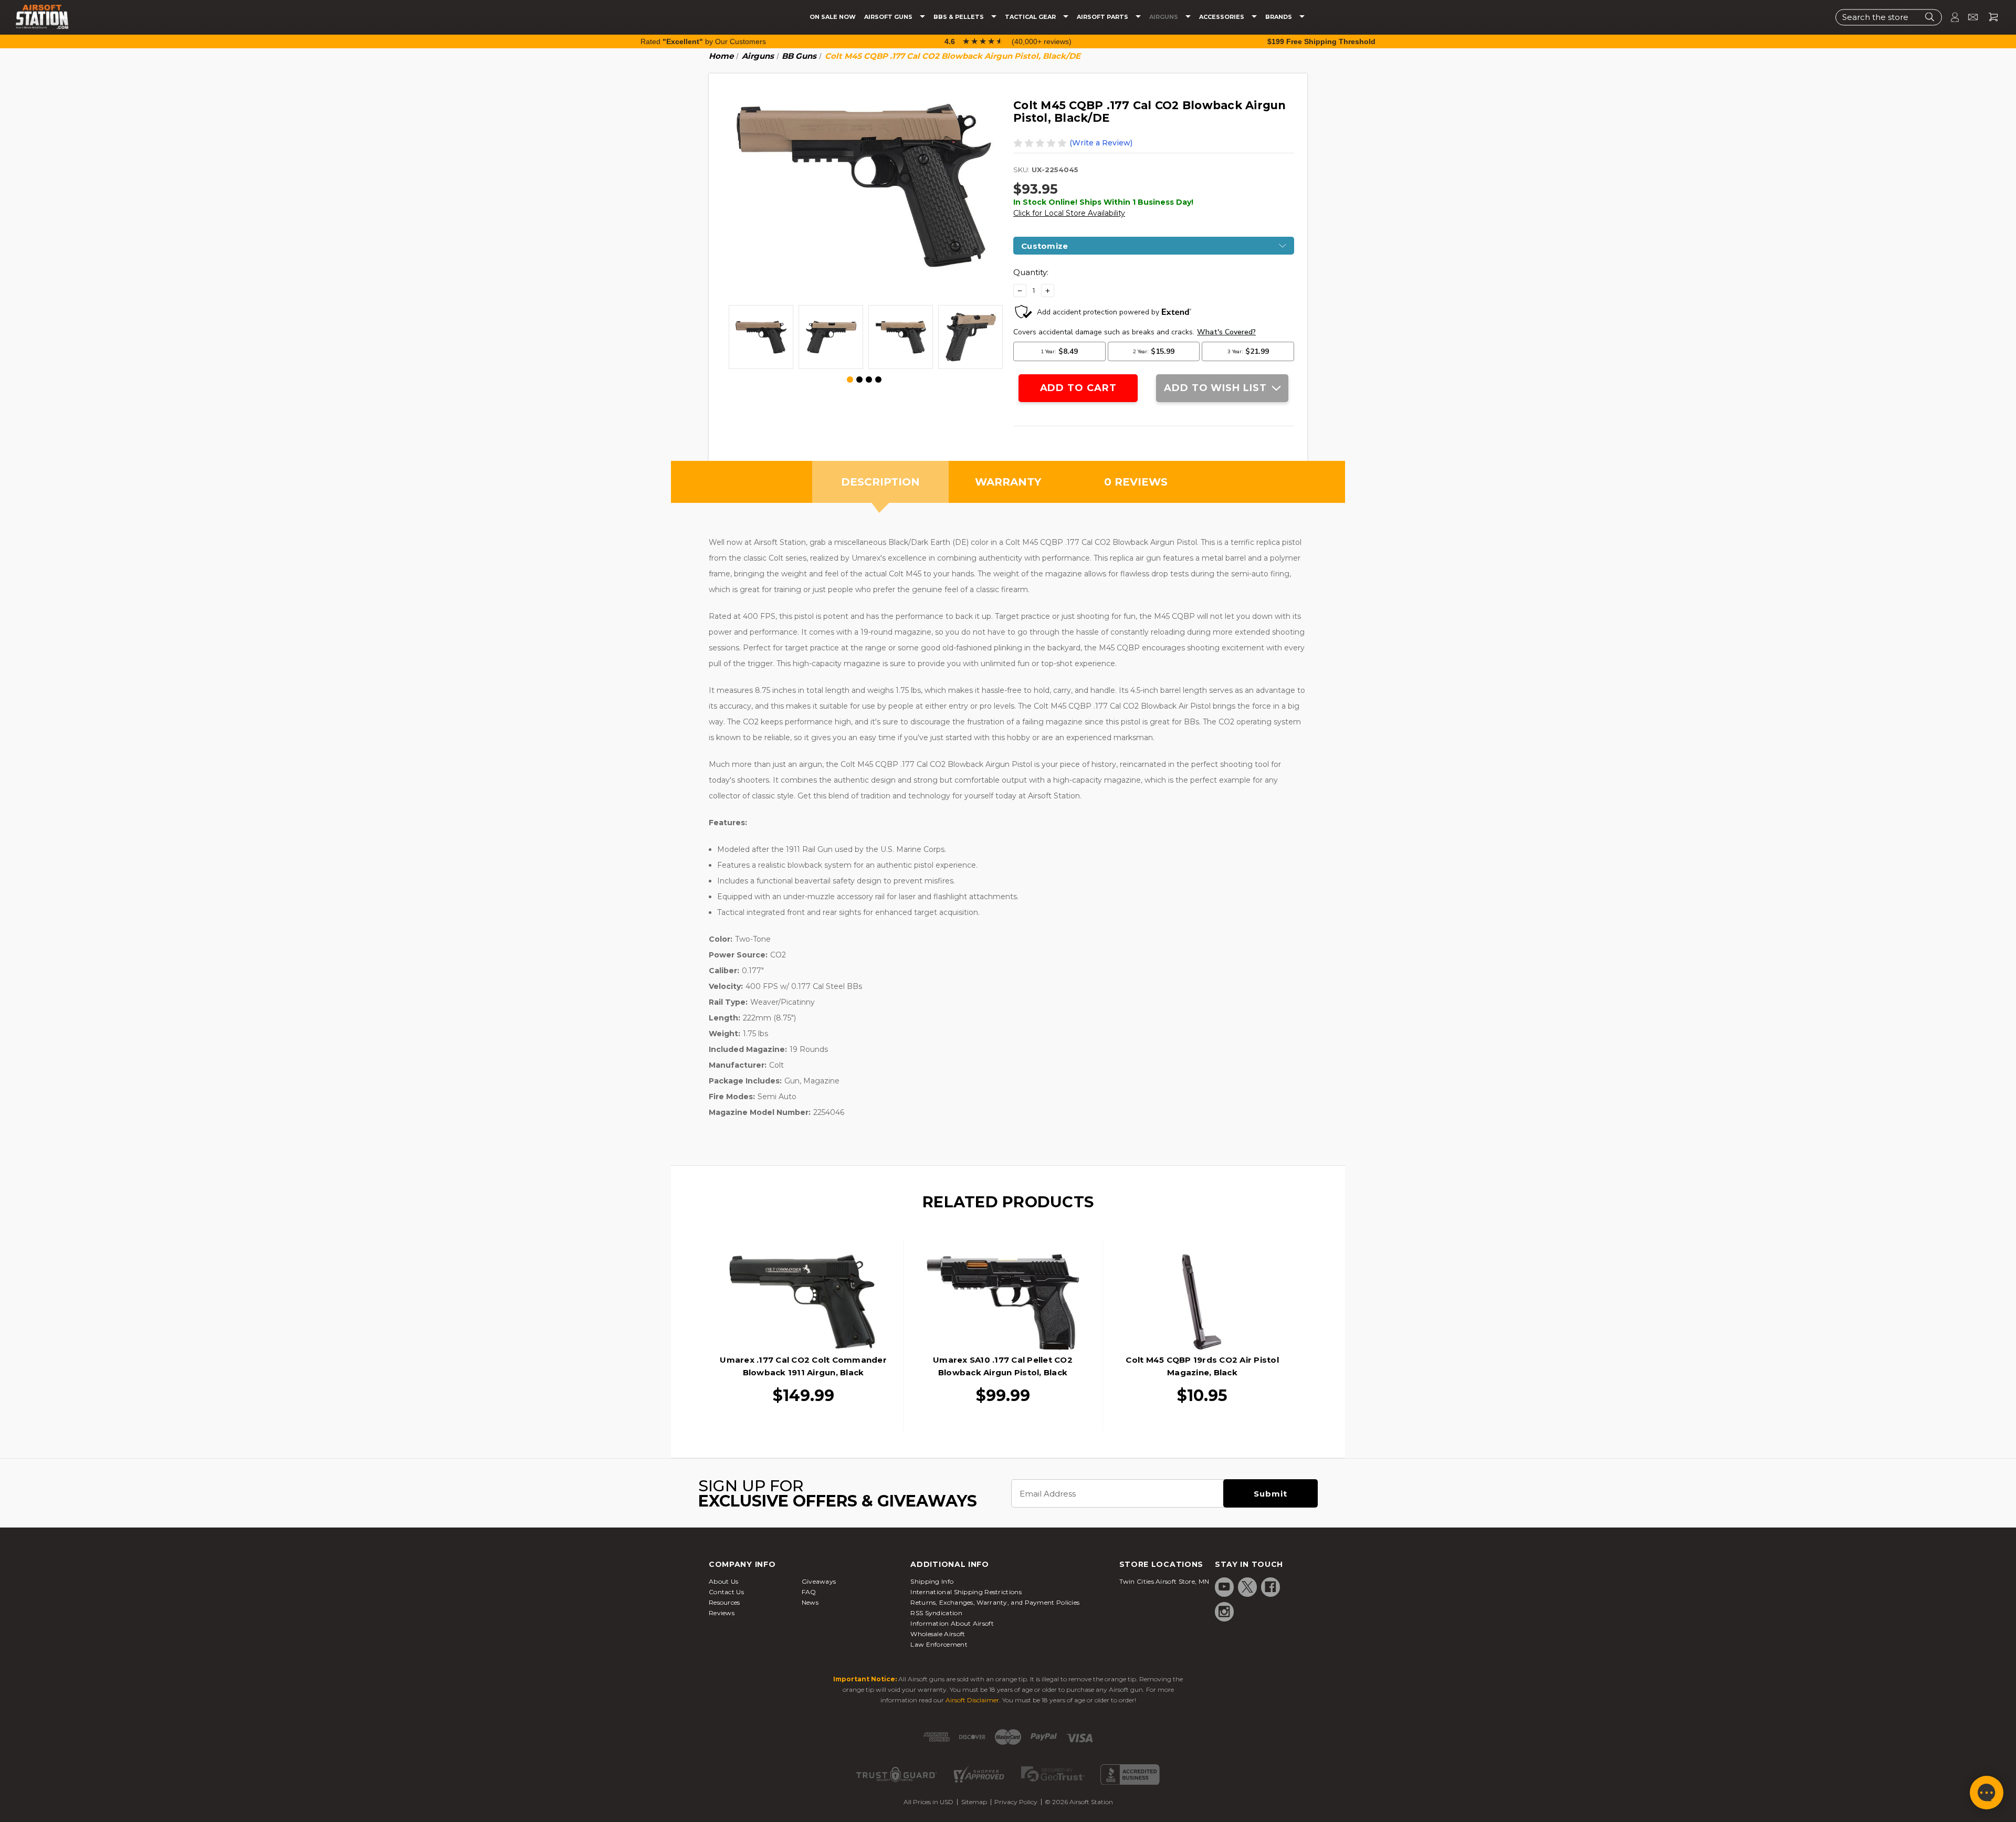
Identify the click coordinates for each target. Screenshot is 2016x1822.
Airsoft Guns (889, 17)
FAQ (809, 1592)
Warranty (1008, 482)
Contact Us (726, 1592)
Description (880, 482)
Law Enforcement (939, 1644)
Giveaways (819, 1581)
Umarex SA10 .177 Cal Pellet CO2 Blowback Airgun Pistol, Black (1003, 1366)
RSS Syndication (936, 1613)
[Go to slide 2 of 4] (859, 380)
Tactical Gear (1031, 17)
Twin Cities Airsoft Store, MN (1164, 1581)
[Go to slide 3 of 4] (869, 380)
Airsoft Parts (1103, 17)
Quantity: (1031, 272)
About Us (723, 1581)
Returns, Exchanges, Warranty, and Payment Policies (995, 1602)
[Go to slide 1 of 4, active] (850, 380)
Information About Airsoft (952, 1623)
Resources (724, 1602)
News (810, 1602)
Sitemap (974, 1802)
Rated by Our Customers (703, 41)
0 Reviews (1136, 482)
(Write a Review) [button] (1101, 143)
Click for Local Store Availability (1069, 213)
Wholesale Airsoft (938, 1634)
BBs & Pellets (959, 17)
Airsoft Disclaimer (972, 1700)
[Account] (1950, 17)
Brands (1279, 17)
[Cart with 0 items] (1989, 17)
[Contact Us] (1968, 17)
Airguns (1164, 17)
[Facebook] (1270, 1587)
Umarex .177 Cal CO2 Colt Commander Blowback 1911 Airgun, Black (803, 1366)
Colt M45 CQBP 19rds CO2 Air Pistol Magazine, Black (1202, 1366)
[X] (1247, 1587)
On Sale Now (833, 17)
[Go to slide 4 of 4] (878, 380)
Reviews (722, 1613)
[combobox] (1889, 17)
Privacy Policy (1016, 1802)
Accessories (1222, 17)
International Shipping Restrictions (966, 1592)
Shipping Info (932, 1581)
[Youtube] (1224, 1587)
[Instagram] (1224, 1612)
